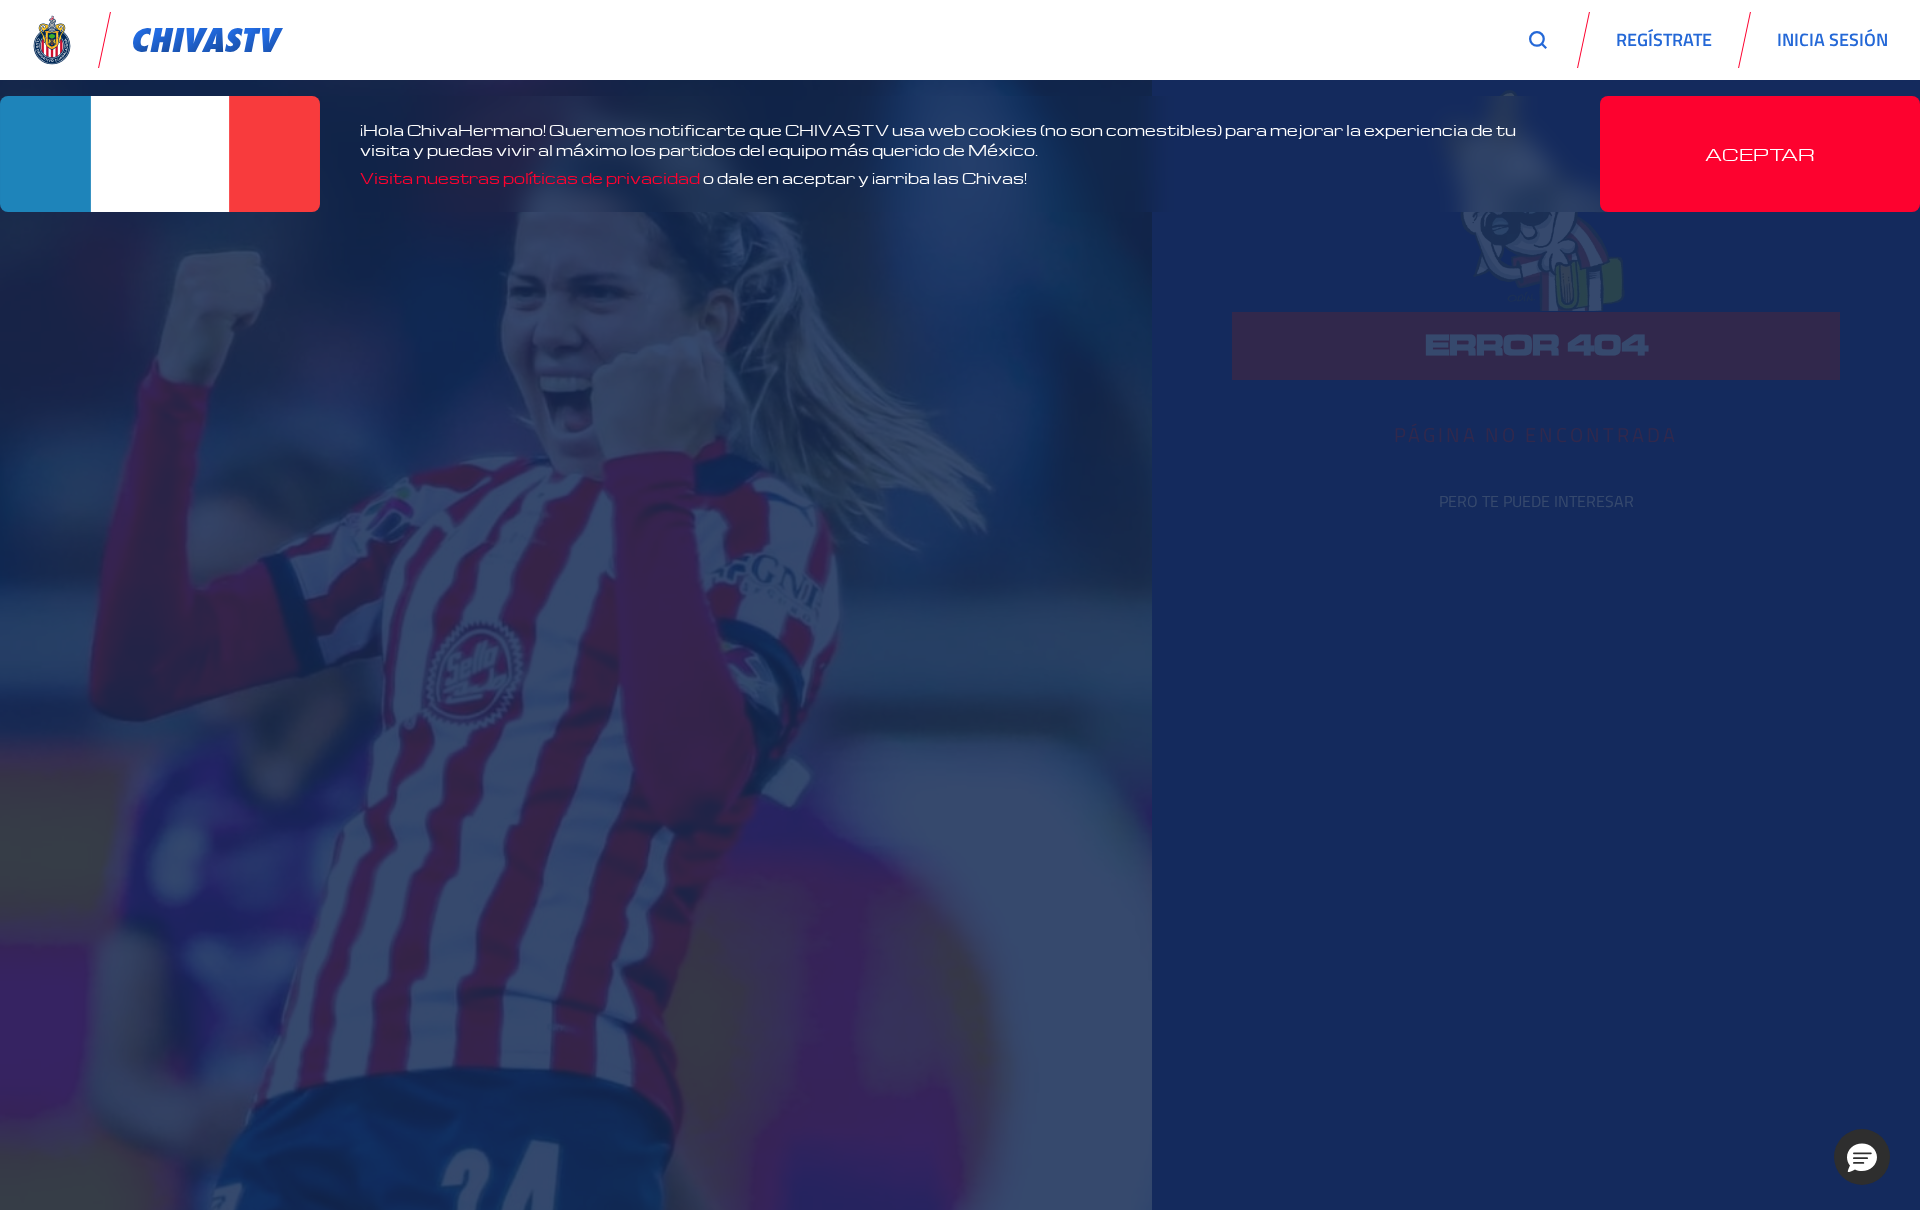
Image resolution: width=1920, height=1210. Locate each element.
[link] (208, 40)
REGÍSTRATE (1664, 39)
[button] (1862, 1157)
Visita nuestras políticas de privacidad (530, 178)
